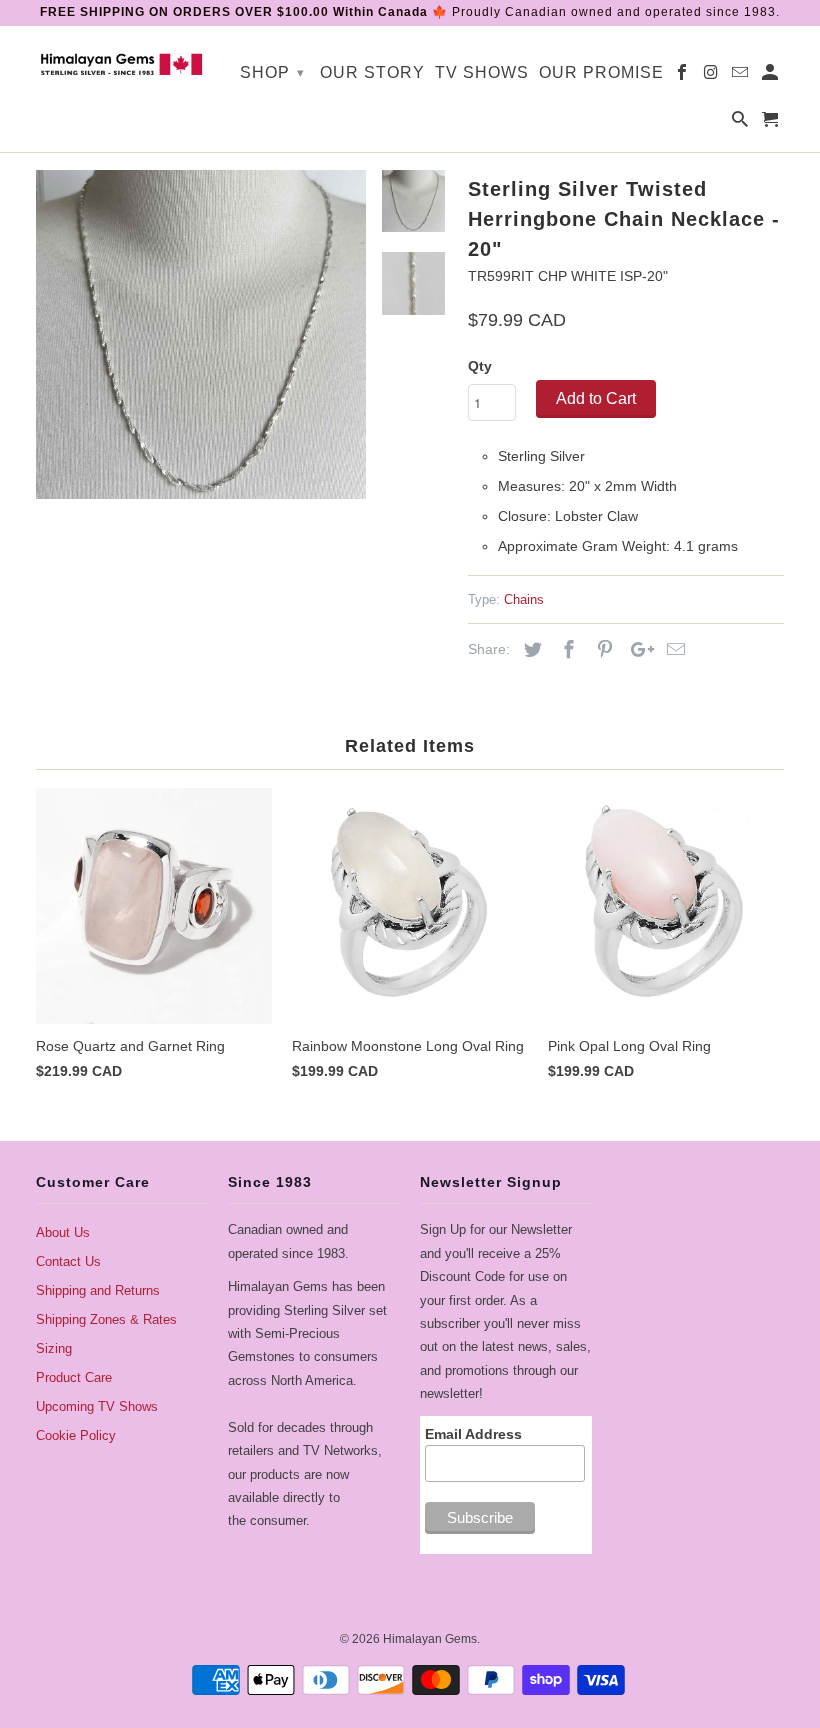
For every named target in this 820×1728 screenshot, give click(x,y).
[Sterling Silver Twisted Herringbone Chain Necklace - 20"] (201, 335)
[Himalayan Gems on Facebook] (683, 76)
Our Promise (601, 72)
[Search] (741, 123)
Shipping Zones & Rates (106, 1319)
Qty (480, 366)
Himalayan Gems (430, 1639)
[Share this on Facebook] (566, 650)
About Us (63, 1232)
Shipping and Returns (98, 1290)
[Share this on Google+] (637, 650)
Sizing (54, 1348)
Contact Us (68, 1261)
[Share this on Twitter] (530, 650)
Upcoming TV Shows (97, 1406)
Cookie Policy (76, 1435)
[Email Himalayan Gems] (741, 76)
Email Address (473, 1434)
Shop (272, 72)
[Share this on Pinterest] (602, 650)
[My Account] (771, 76)
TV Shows (482, 72)
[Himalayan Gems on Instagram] (712, 76)
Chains (524, 599)
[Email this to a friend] (673, 650)
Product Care (74, 1377)
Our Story (372, 72)
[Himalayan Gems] (122, 63)
